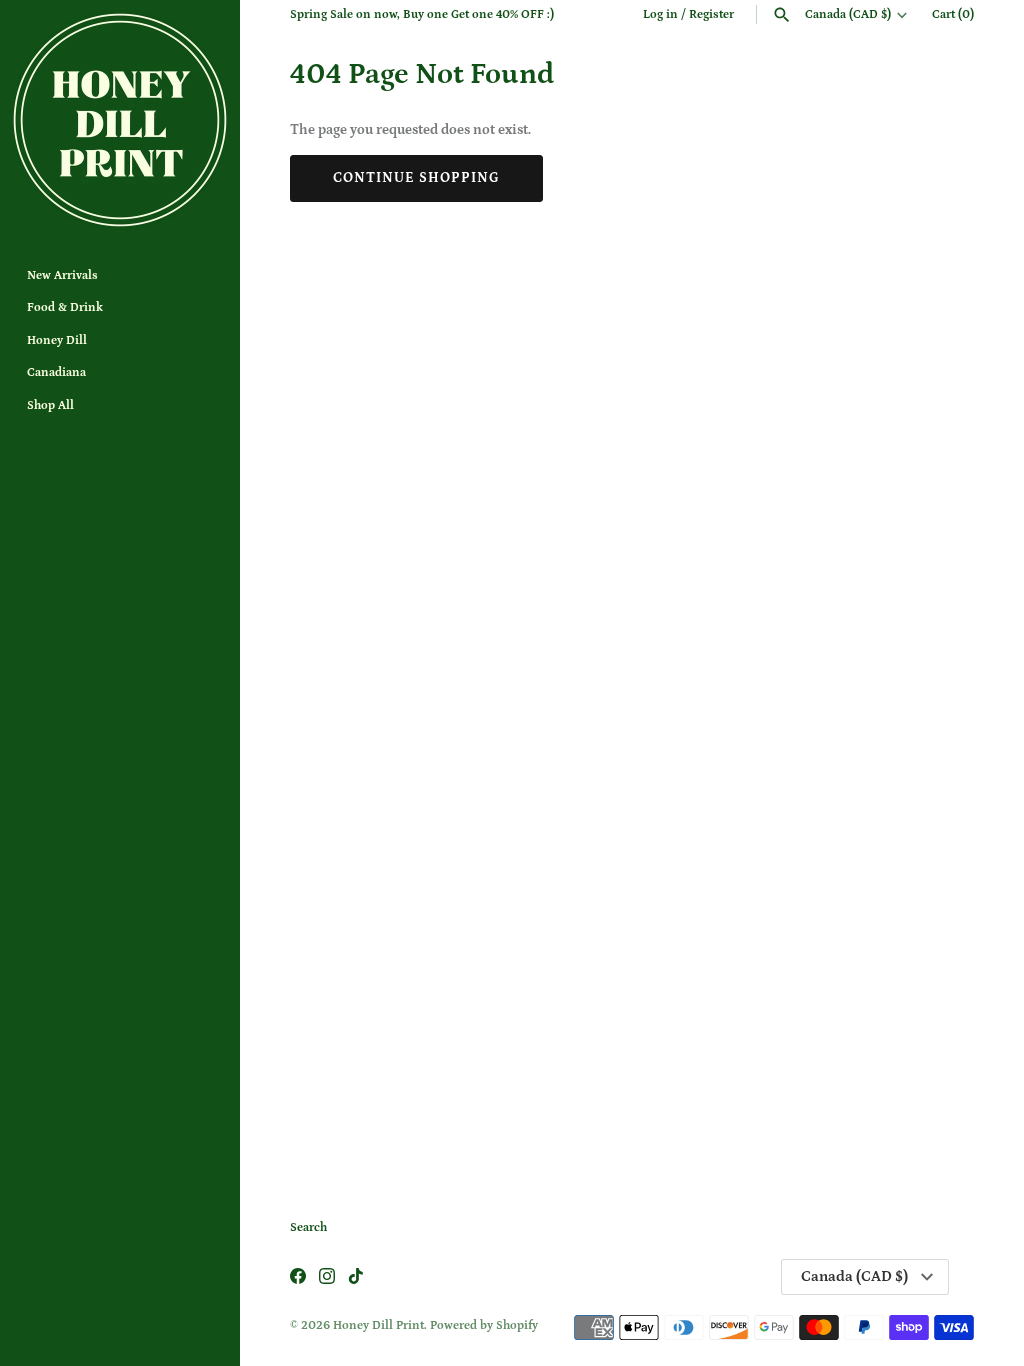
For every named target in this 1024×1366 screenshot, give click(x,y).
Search (308, 1227)
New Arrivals (62, 275)
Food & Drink (65, 307)
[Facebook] (298, 1277)
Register (711, 14)
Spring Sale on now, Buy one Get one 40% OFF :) (422, 14)
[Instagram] (327, 1277)
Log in (660, 14)
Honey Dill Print (378, 1325)
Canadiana (56, 372)
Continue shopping (416, 178)
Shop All (50, 405)
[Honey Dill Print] (120, 120)
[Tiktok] (356, 1277)
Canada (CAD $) (848, 14)
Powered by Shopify (484, 1325)
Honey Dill (57, 340)
